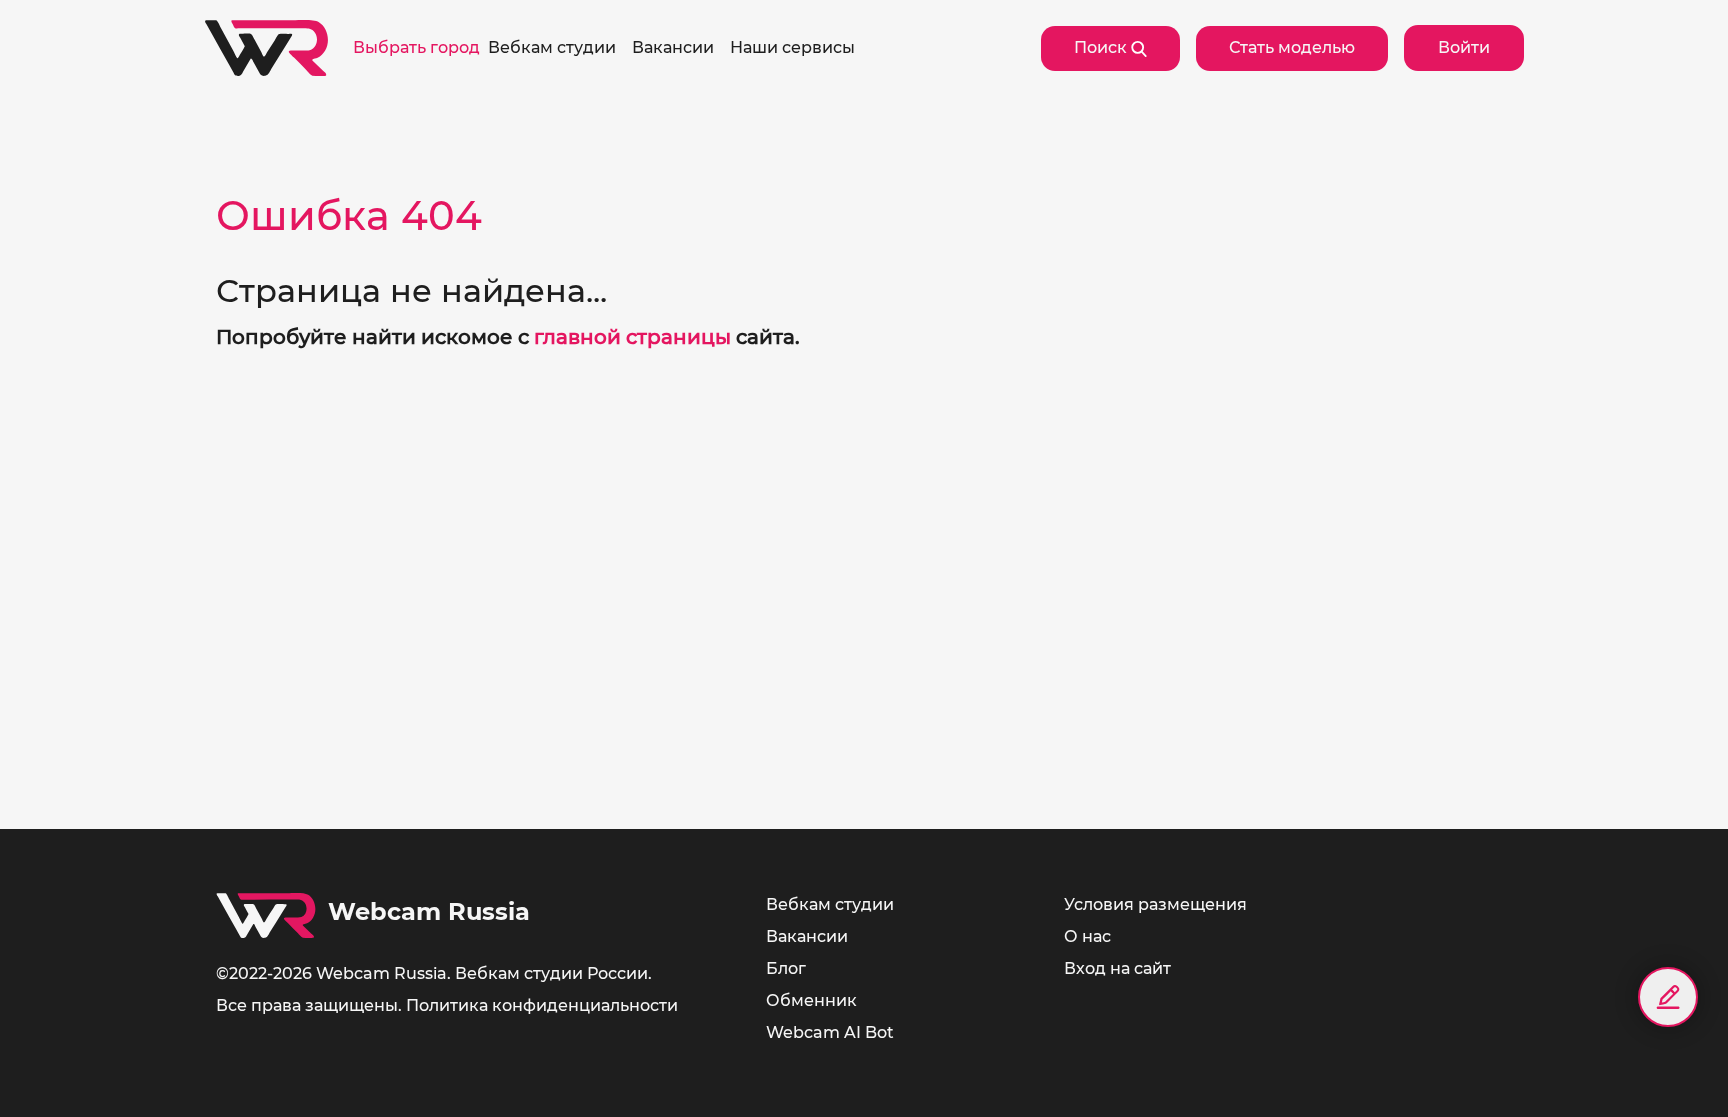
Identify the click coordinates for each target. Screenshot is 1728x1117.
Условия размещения (1155, 904)
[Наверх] (1668, 1067)
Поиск (1102, 47)
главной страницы (632, 337)
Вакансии (807, 936)
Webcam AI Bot (830, 1032)
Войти (1464, 47)
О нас (1087, 936)
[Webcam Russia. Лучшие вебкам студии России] (266, 48)
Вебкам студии (830, 904)
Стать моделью (1292, 47)
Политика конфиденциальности (542, 1005)
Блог (786, 968)
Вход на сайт (1117, 968)
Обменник (811, 1000)
